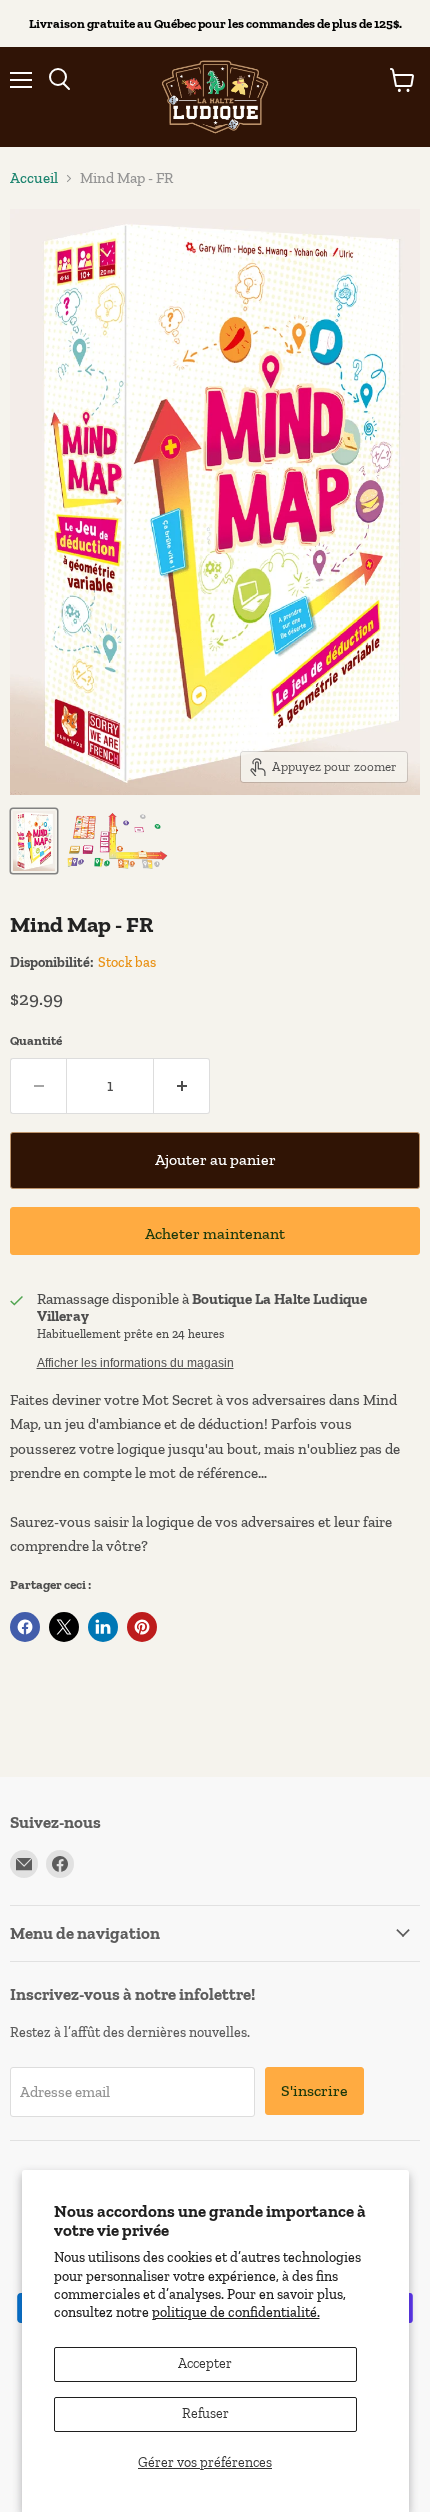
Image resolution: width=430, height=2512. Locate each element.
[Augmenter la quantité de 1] (182, 1086)
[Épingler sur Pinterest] (142, 1627)
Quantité (36, 1040)
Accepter (205, 2363)
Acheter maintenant (215, 1233)
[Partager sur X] (64, 1627)
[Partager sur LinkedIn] (103, 1627)
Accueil (34, 178)
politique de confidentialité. (236, 2312)
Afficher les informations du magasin (135, 1363)
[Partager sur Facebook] (25, 1627)
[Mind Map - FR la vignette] (34, 841)
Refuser (205, 2413)
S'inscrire (314, 2090)
